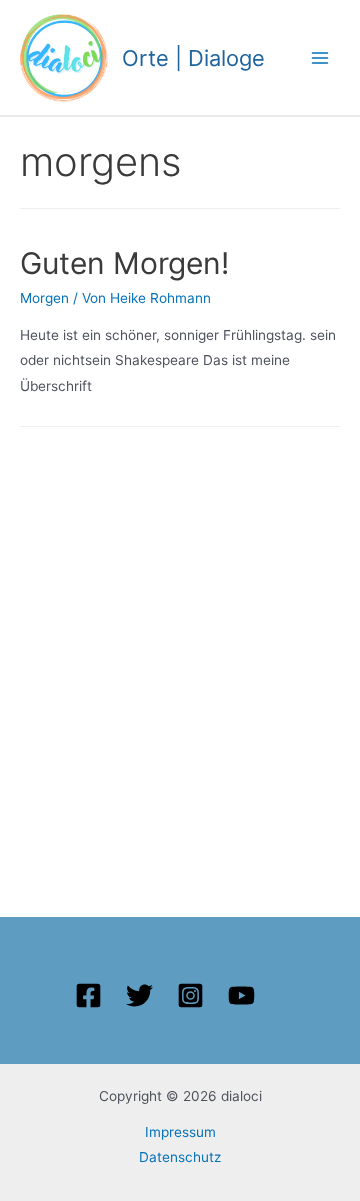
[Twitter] (139, 995)
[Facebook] (88, 995)
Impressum (180, 1132)
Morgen (44, 298)
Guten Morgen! (124, 263)
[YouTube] (241, 995)
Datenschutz (180, 1157)
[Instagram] (190, 995)
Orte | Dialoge (193, 58)
